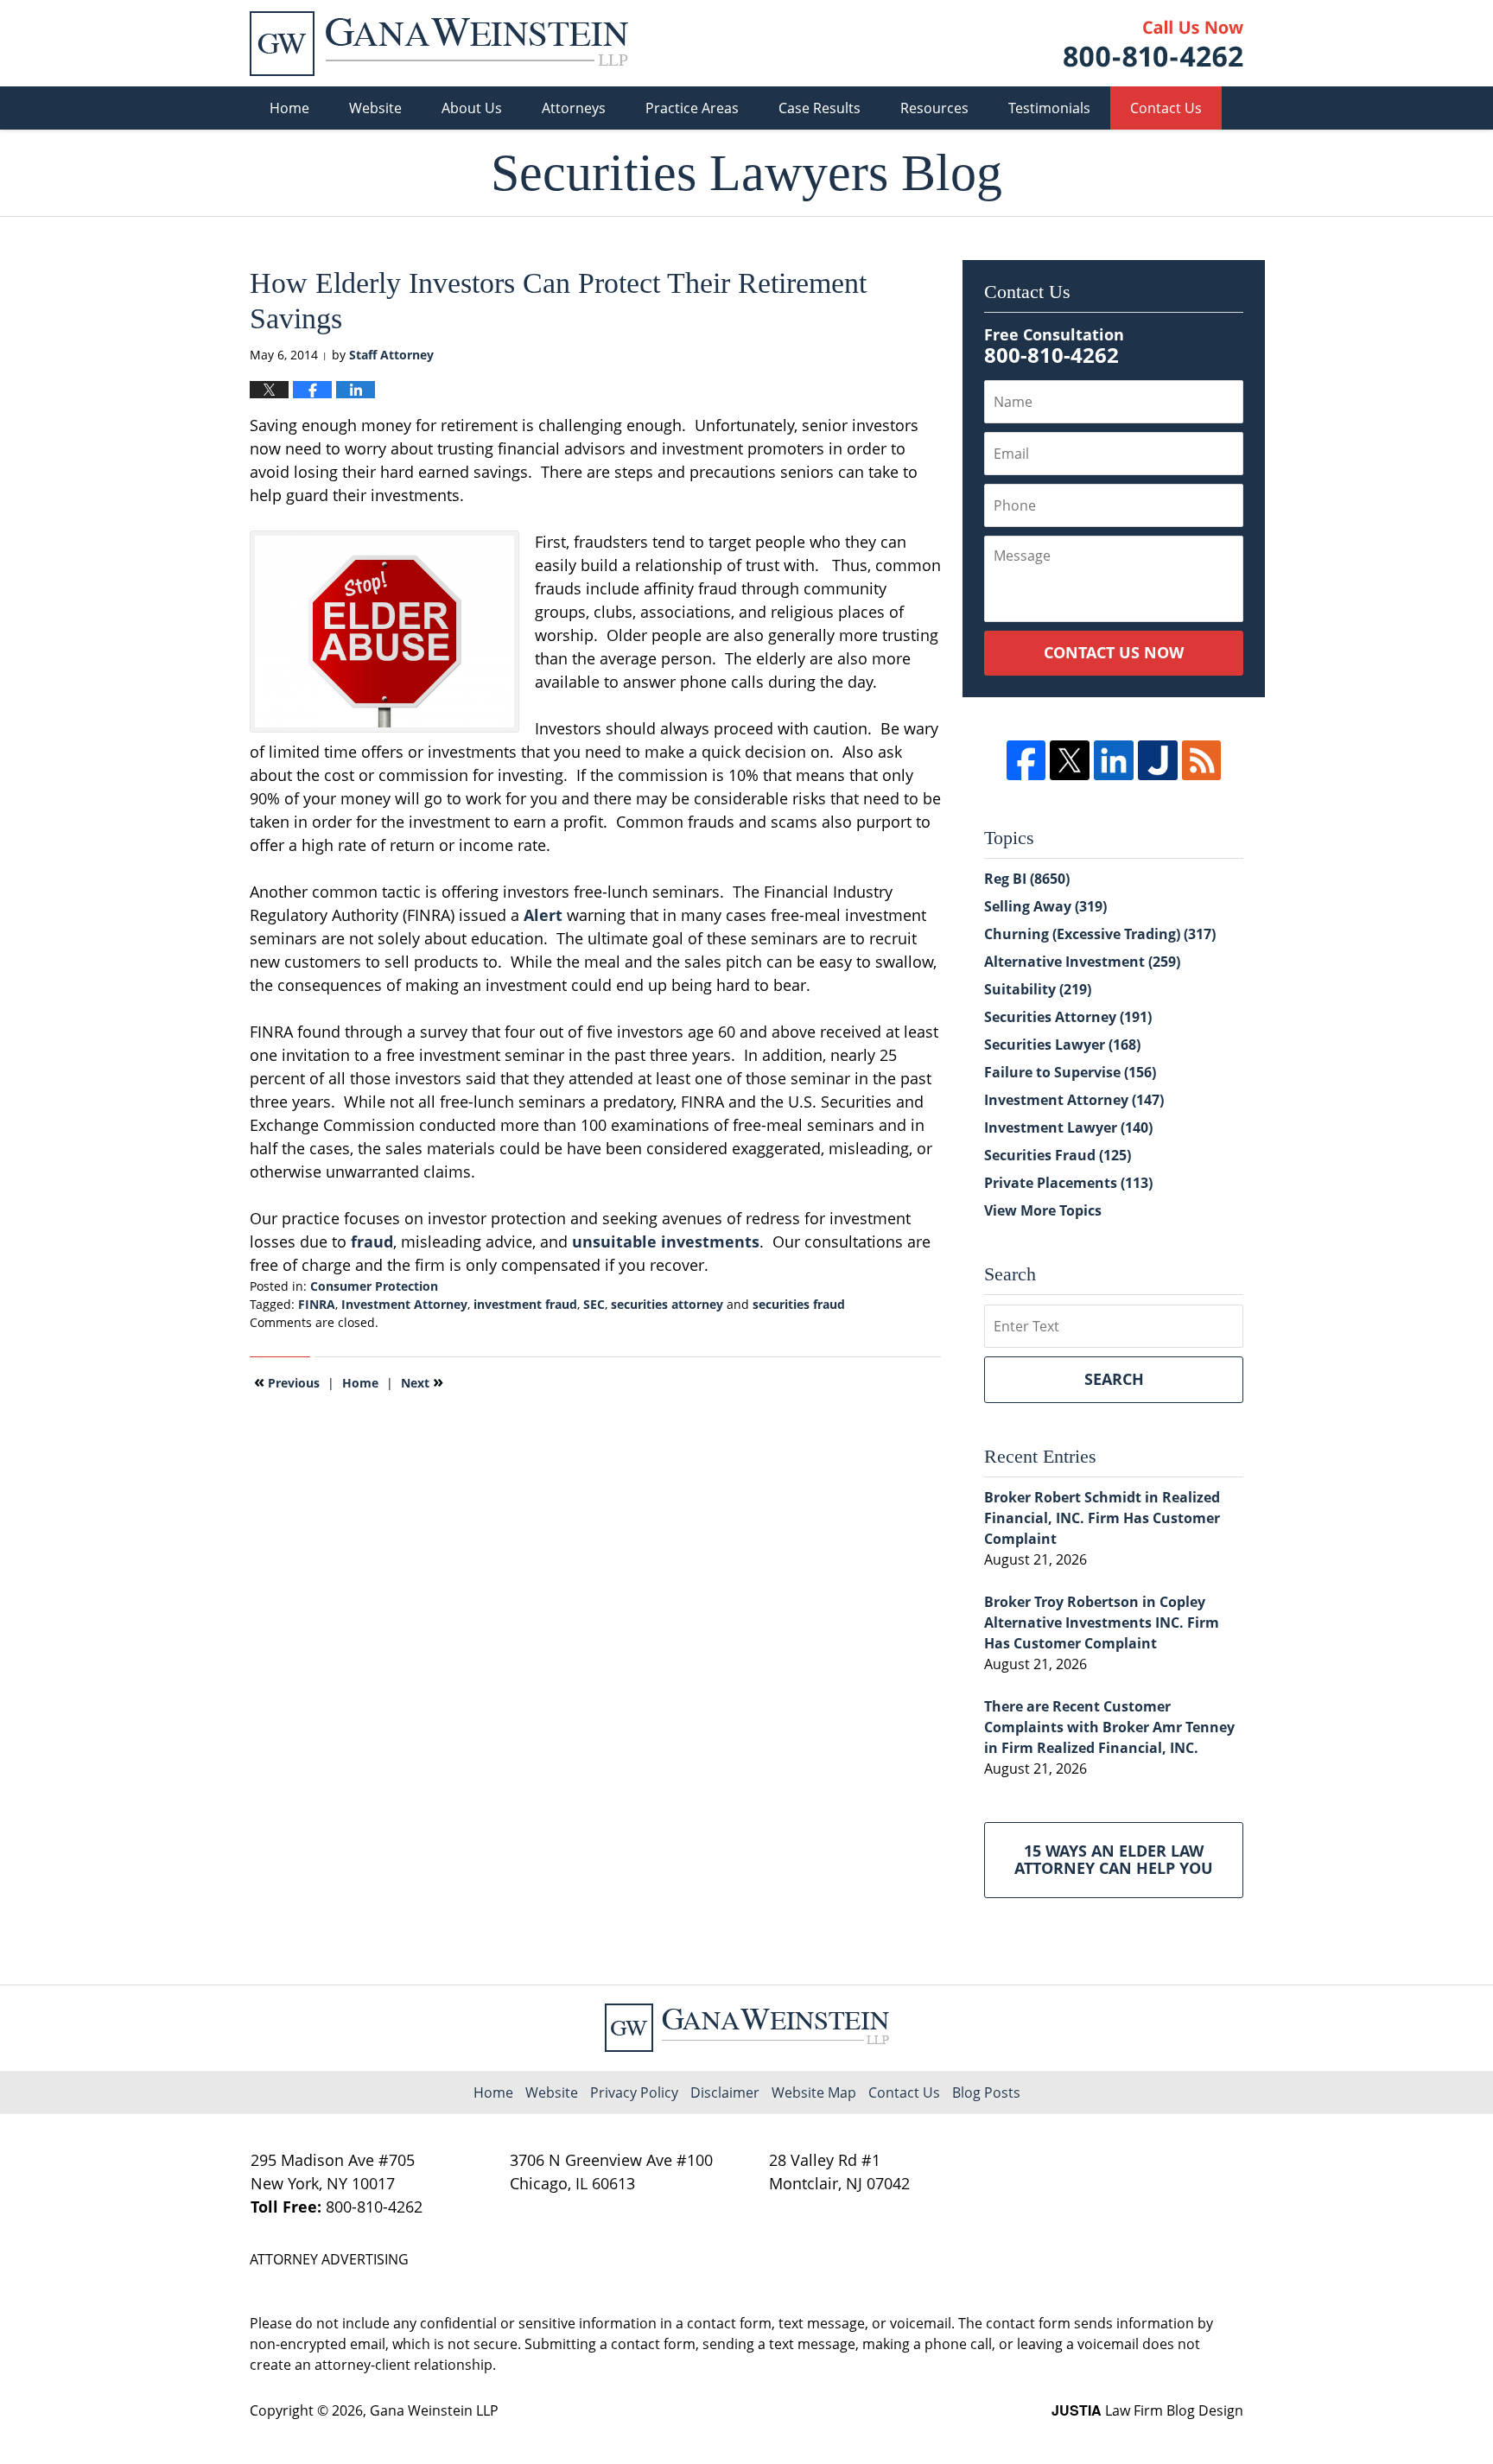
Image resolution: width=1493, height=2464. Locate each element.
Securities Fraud (1058, 1155)
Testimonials (1049, 108)
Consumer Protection (374, 1286)
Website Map (814, 2092)
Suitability (1038, 989)
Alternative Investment (1082, 962)
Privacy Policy (634, 2092)
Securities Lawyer (1062, 1045)
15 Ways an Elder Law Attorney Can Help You (1114, 1859)
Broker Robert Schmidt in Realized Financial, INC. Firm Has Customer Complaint (1102, 1518)
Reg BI (1027, 879)
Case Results (820, 108)
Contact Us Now (1114, 652)
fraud (372, 1242)
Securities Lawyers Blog (439, 44)
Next (422, 1381)
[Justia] (1158, 760)
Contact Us (1166, 108)
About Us (472, 108)
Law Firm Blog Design (1147, 2410)
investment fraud (525, 1304)
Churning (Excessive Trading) (1100, 934)
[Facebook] (1026, 760)
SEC (594, 1304)
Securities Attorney (1068, 1017)
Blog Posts (986, 2092)
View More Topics (1043, 1210)
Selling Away (1045, 906)
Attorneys (574, 108)
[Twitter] (1070, 760)
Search (1114, 1379)
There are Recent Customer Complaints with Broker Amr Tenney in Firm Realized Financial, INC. (1109, 1727)
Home (289, 108)
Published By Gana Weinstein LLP (1153, 44)
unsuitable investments (666, 1242)
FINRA (317, 1304)
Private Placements (1068, 1183)
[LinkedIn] (1114, 760)
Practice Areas (692, 108)
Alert (543, 915)
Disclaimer (725, 2092)
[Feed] (1202, 760)
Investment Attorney (404, 1304)
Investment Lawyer (1068, 1127)
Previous (287, 1381)
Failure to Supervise (1070, 1072)
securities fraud (799, 1304)
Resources (934, 108)
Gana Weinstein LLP (434, 2410)
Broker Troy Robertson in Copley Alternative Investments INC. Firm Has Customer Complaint (1102, 1623)
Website (375, 108)
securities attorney (667, 1304)
